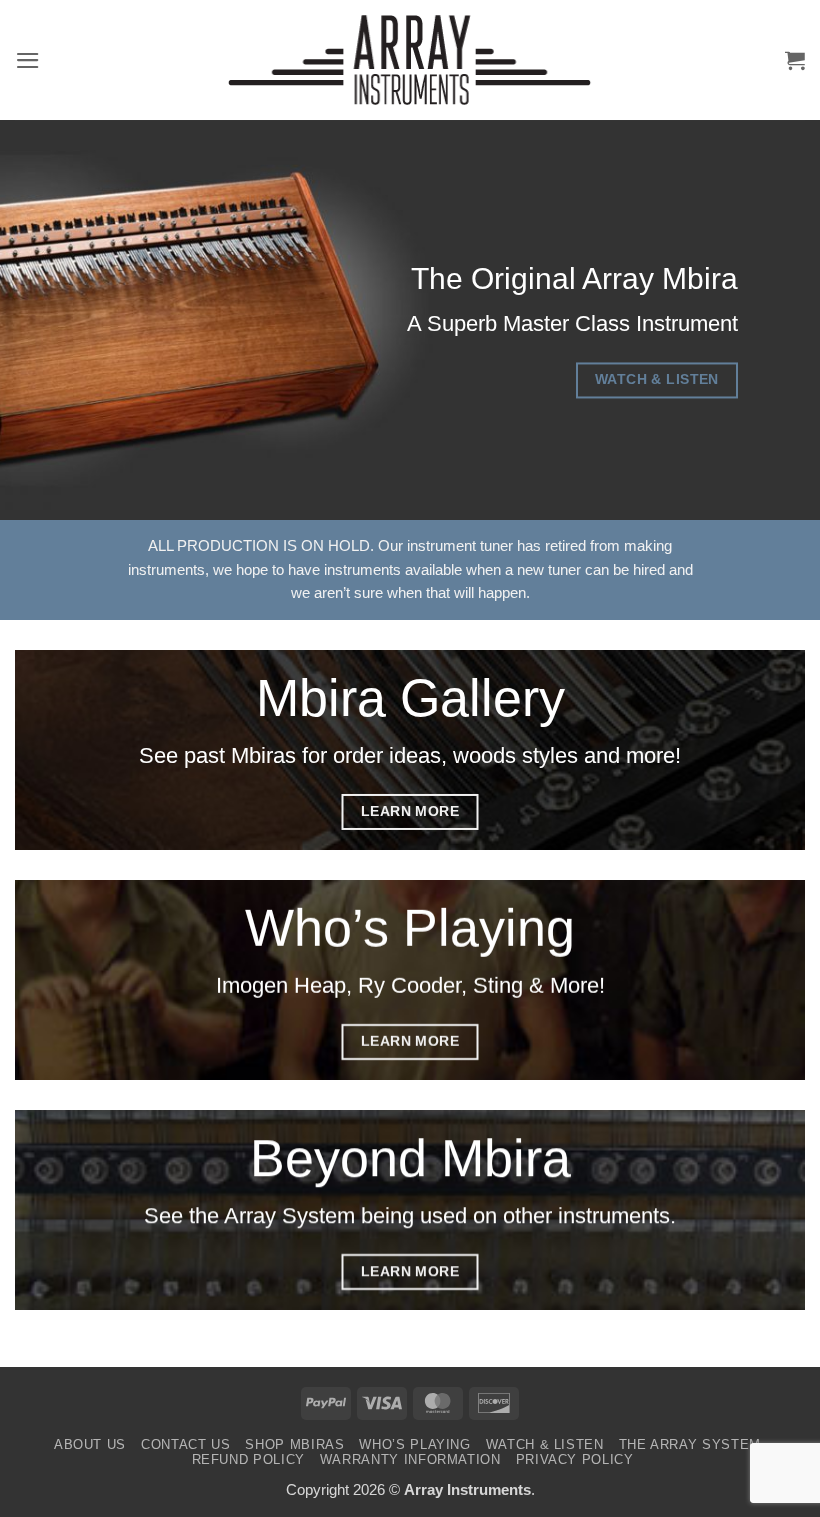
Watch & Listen (545, 1444)
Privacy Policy (575, 1459)
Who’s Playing (414, 1444)
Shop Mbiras (294, 1444)
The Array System (690, 1444)
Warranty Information (410, 1459)
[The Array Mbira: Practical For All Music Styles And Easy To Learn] (410, 59)
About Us (90, 1444)
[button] (28, 60)
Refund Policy (248, 1459)
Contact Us (185, 1444)
